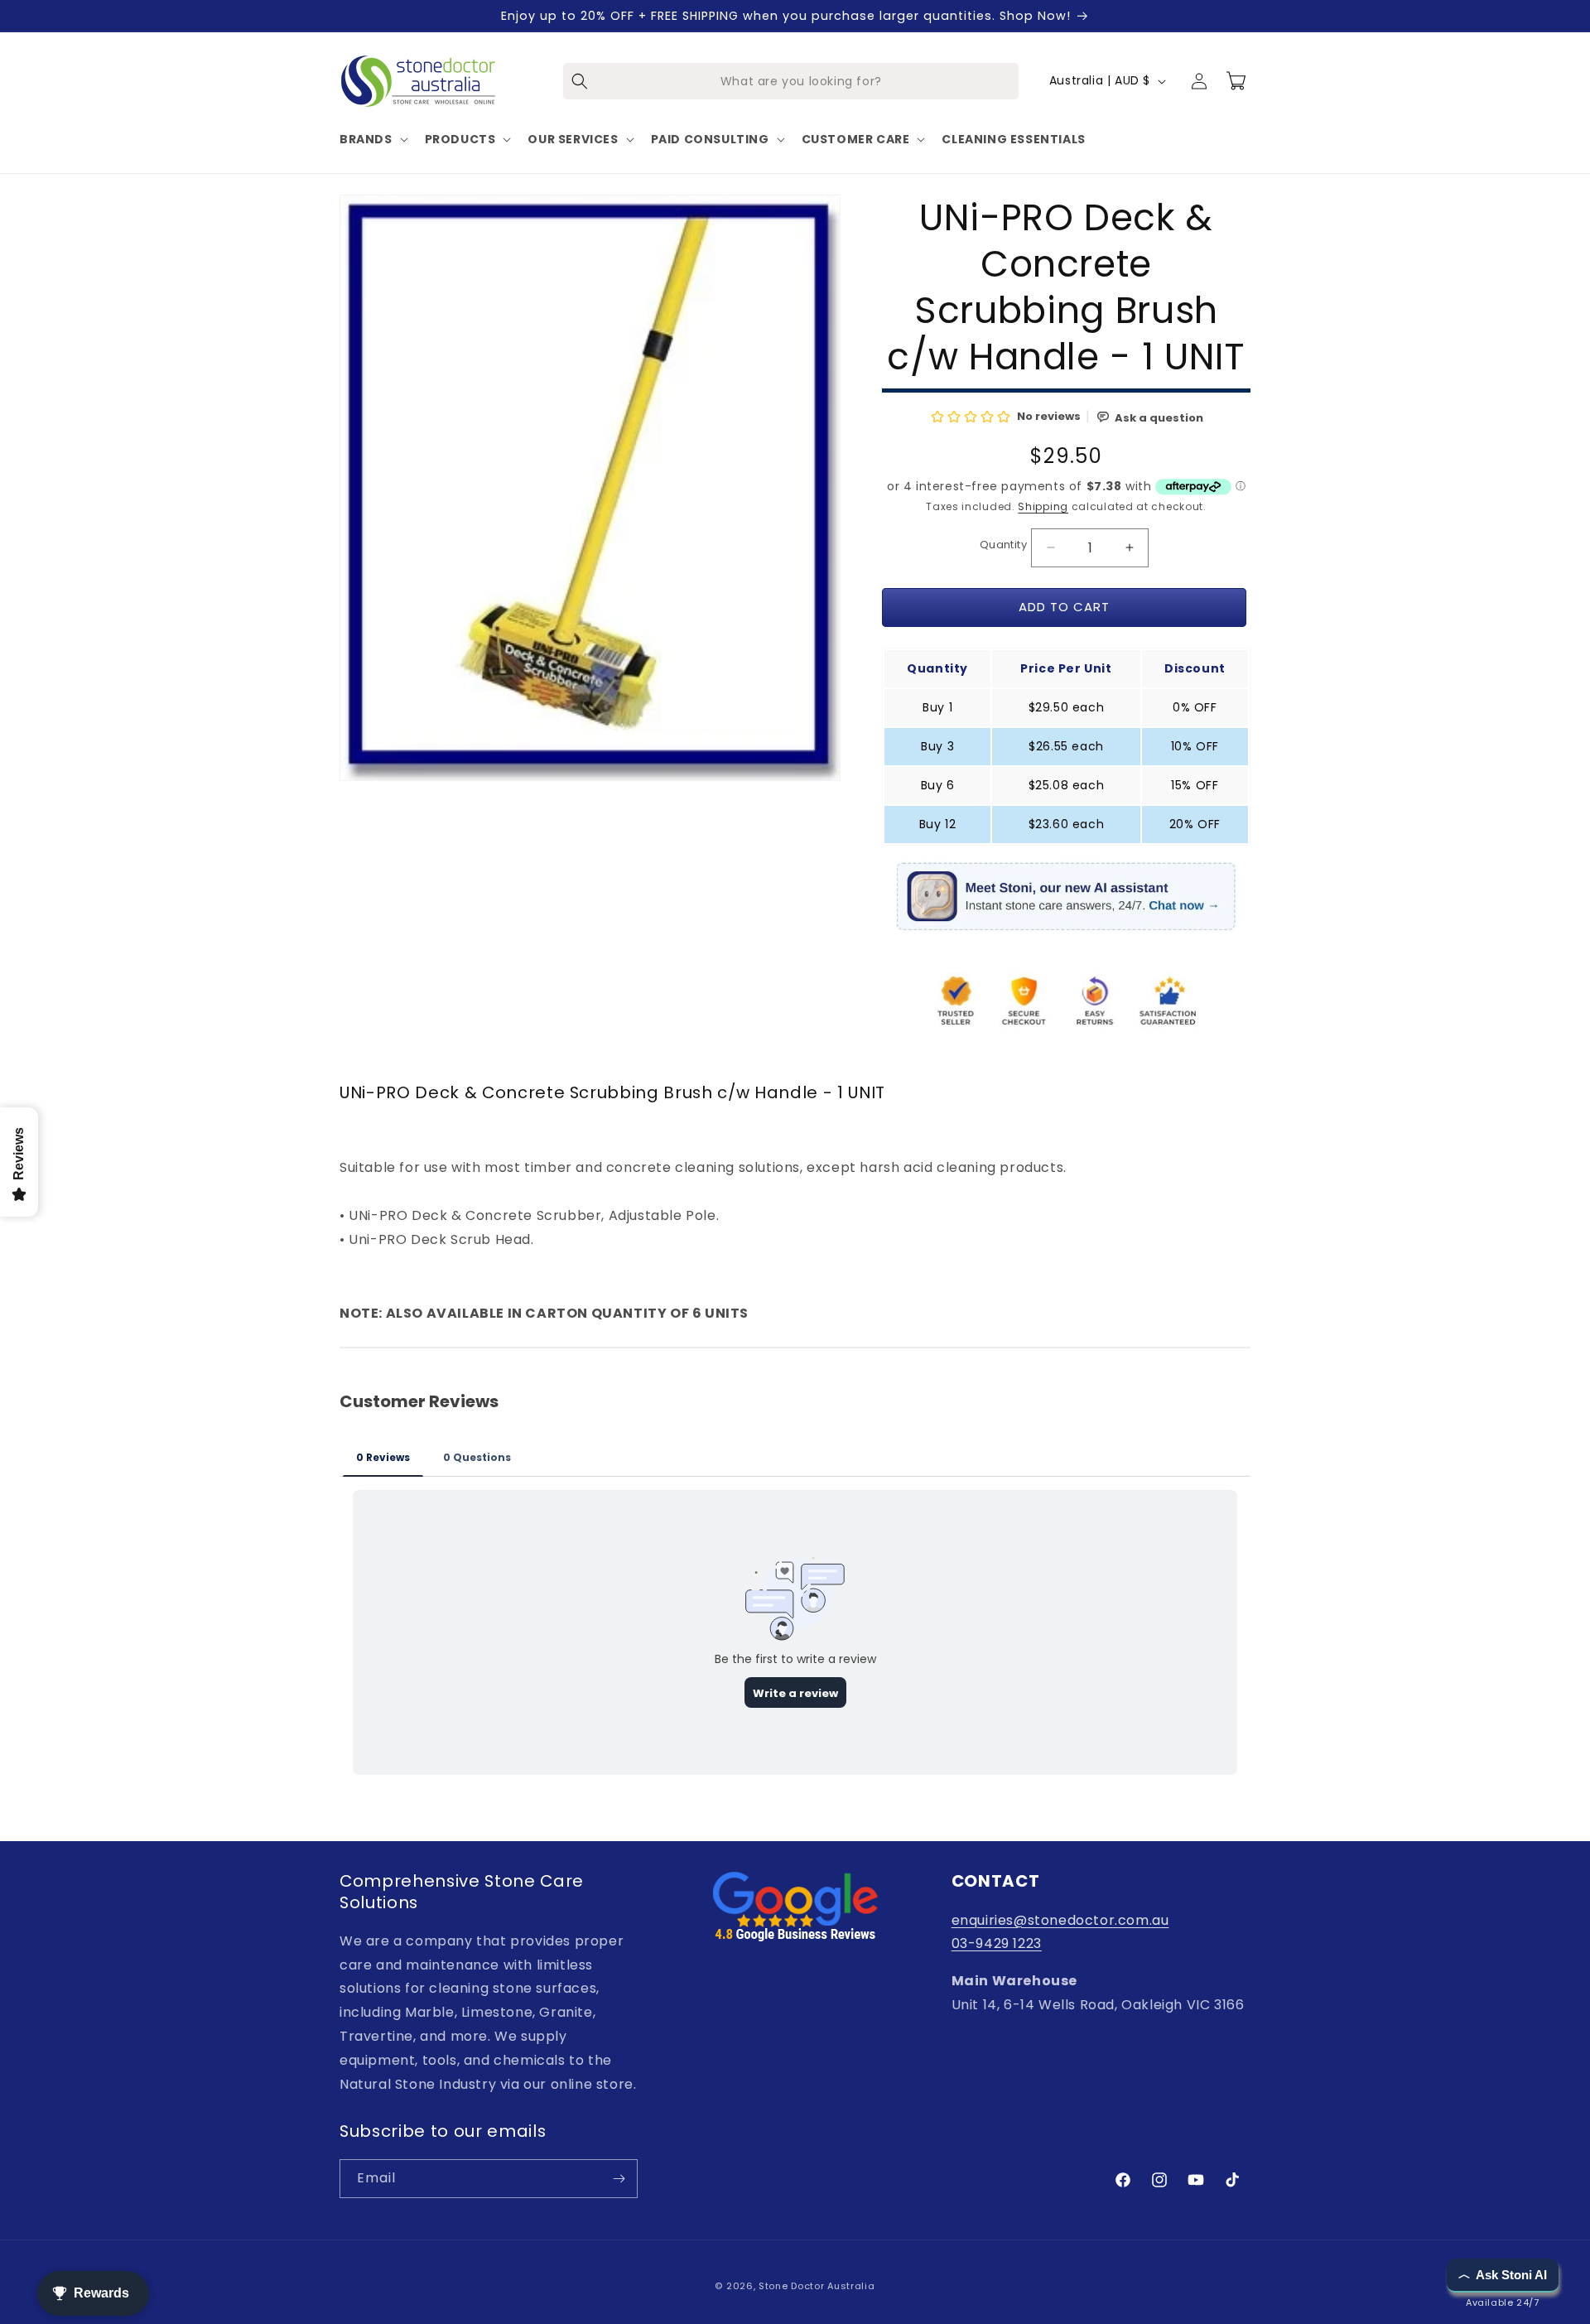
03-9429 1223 (997, 1943)
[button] (372, 139)
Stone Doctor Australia (817, 2286)
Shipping (1043, 506)
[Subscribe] (619, 2179)
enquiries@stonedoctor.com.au (1060, 1920)
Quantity (1003, 545)
